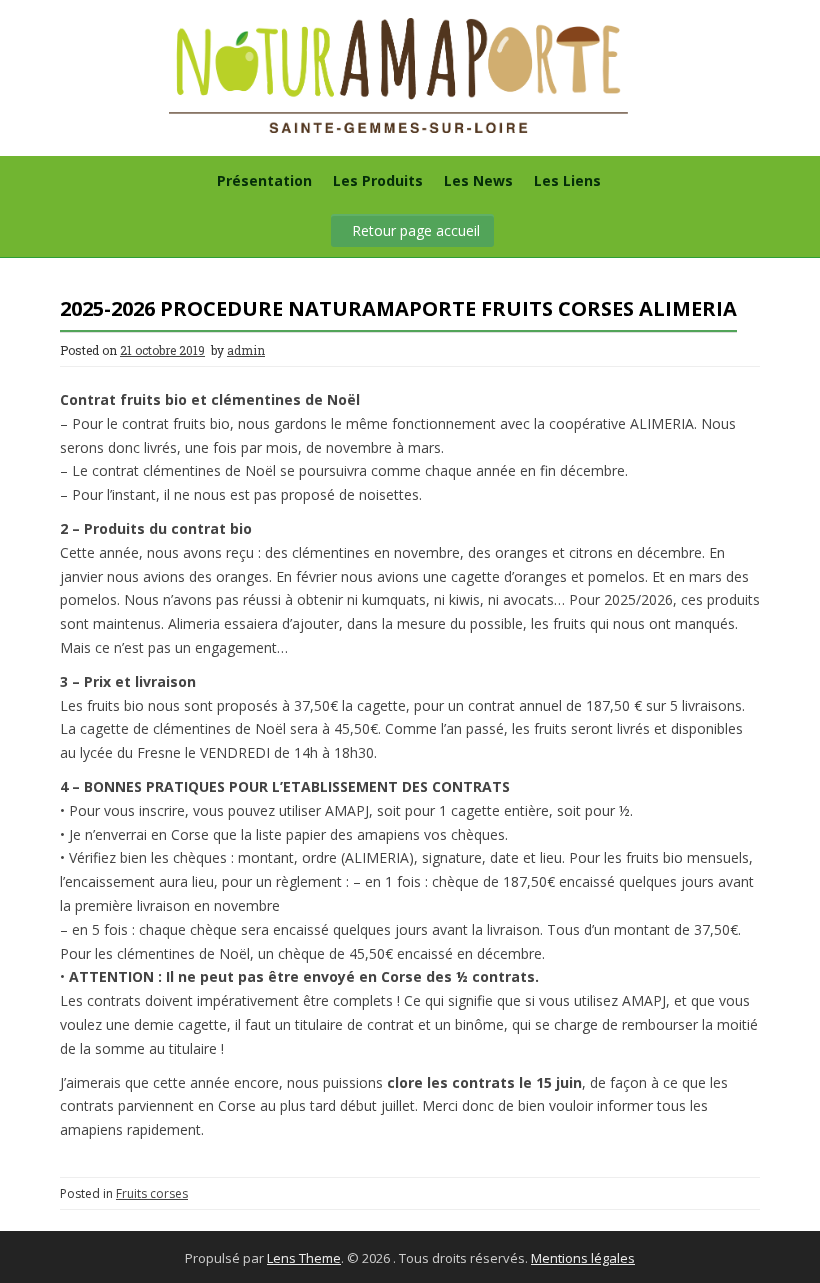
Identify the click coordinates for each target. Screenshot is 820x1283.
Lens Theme (304, 1258)
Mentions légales (583, 1258)
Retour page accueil (416, 230)
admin (246, 350)
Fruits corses (152, 1193)
